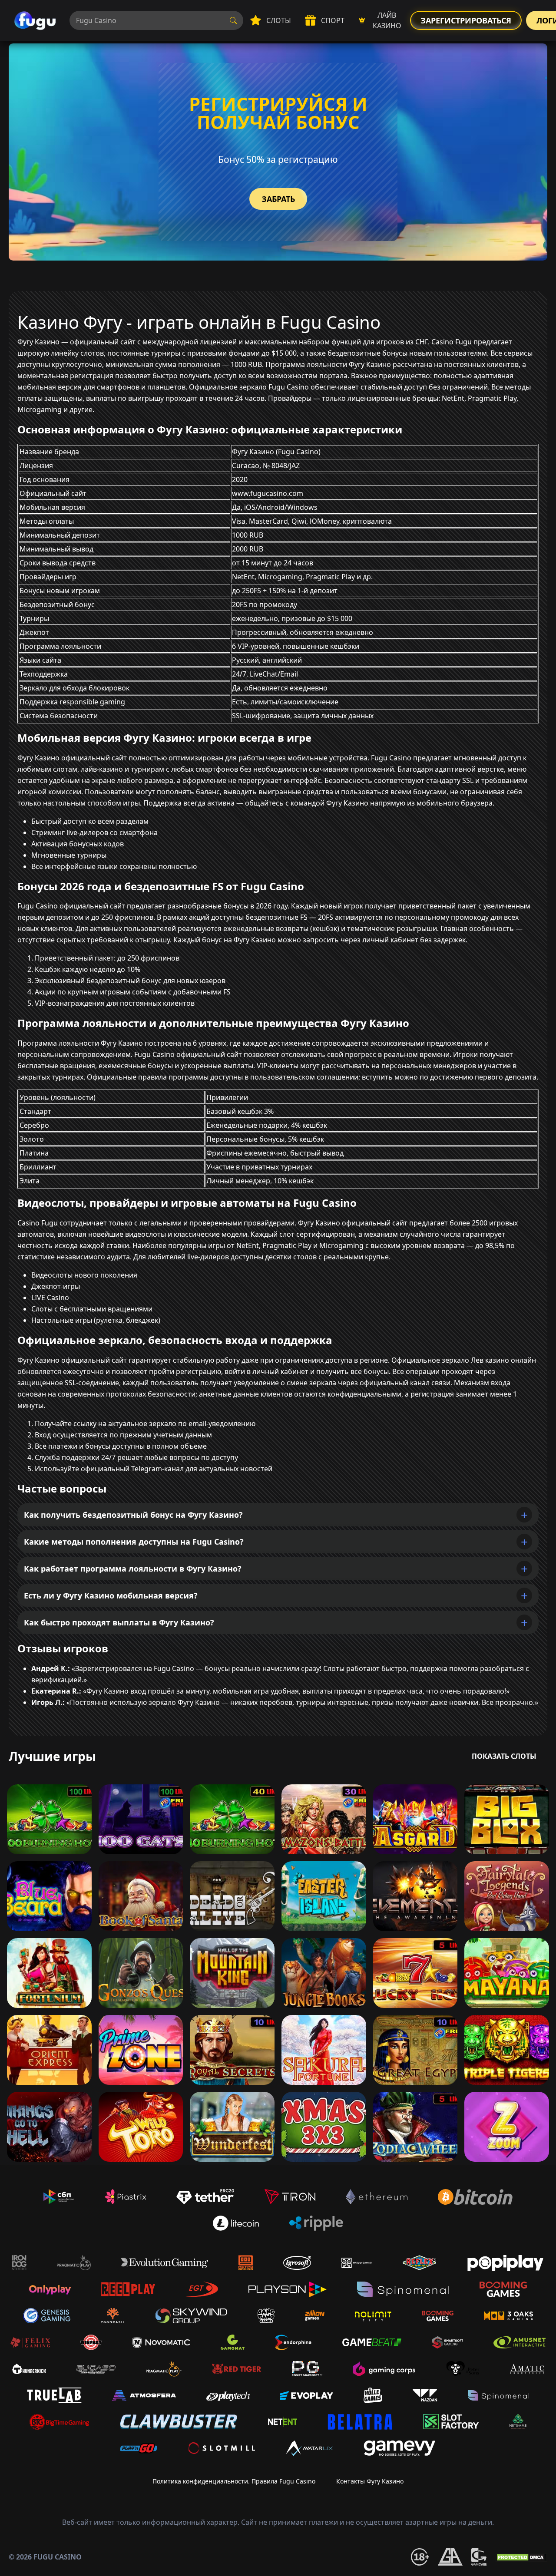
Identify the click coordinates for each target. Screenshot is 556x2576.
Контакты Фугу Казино (370, 2481)
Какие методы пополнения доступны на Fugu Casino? (134, 1542)
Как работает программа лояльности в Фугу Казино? (133, 1569)
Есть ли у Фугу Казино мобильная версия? (111, 1595)
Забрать (278, 199)
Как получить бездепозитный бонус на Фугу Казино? (133, 1515)
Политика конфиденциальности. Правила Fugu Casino (234, 2481)
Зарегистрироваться (466, 20)
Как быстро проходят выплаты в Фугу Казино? (119, 1622)
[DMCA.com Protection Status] (521, 2556)
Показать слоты (504, 1756)
